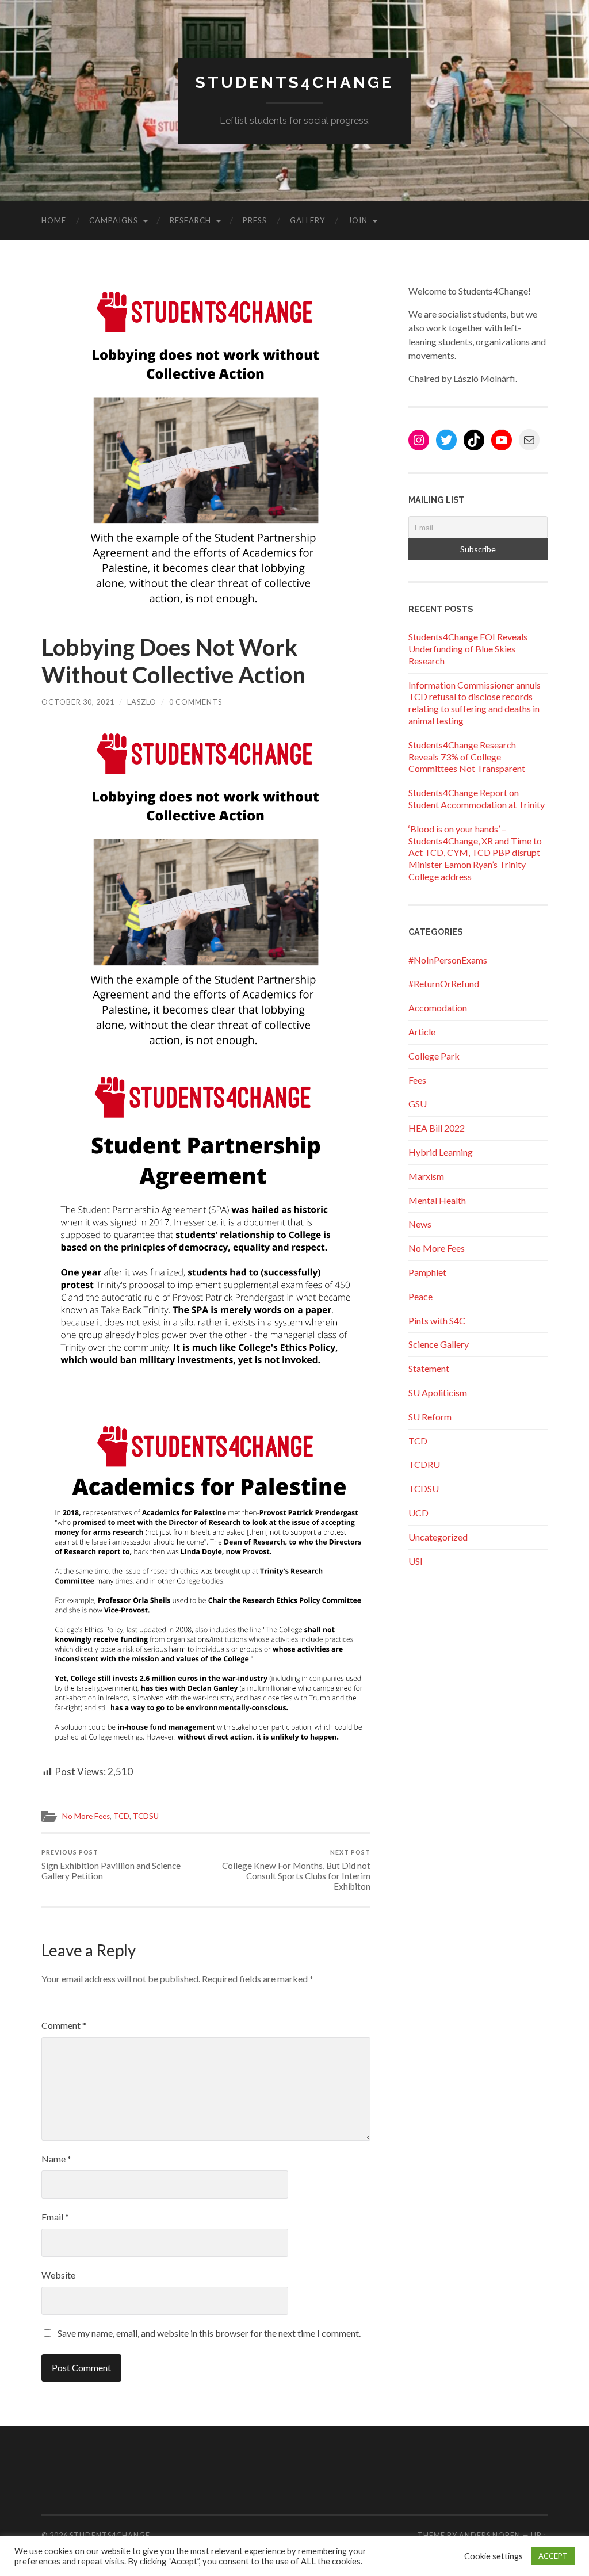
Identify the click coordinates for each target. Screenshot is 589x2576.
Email (55, 2217)
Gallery (307, 220)
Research (190, 220)
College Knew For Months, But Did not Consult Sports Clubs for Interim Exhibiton (296, 1870)
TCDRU (424, 1464)
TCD (121, 1816)
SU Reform (430, 1417)
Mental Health (437, 1200)
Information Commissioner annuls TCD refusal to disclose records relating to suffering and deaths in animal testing (475, 703)
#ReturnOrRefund (444, 983)
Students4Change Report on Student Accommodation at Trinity (477, 798)
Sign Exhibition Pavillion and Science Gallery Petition (111, 1865)
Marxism (426, 1176)
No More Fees (86, 1816)
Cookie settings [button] (494, 2556)
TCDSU (146, 1816)
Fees (417, 1080)
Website (58, 2275)
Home (54, 220)
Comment (64, 2025)
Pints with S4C (437, 1321)
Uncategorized (438, 1537)
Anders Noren (490, 2535)
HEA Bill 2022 (437, 1128)
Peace (420, 1296)
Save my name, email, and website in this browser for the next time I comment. (209, 2333)
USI (416, 1561)
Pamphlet (427, 1272)
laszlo (142, 702)
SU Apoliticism (438, 1392)
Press (255, 220)
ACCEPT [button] (553, 2556)
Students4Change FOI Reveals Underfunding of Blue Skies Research (468, 649)
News (420, 1224)
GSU (418, 1104)
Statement (429, 1368)
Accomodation (438, 1008)
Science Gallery (439, 1344)
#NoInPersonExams (448, 960)
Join (358, 220)
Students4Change (294, 83)
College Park (434, 1056)
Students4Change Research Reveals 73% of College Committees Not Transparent (467, 757)
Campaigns (114, 220)
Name (56, 2159)
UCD (418, 1513)
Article (422, 1032)
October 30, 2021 (78, 702)
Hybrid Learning (441, 1152)
